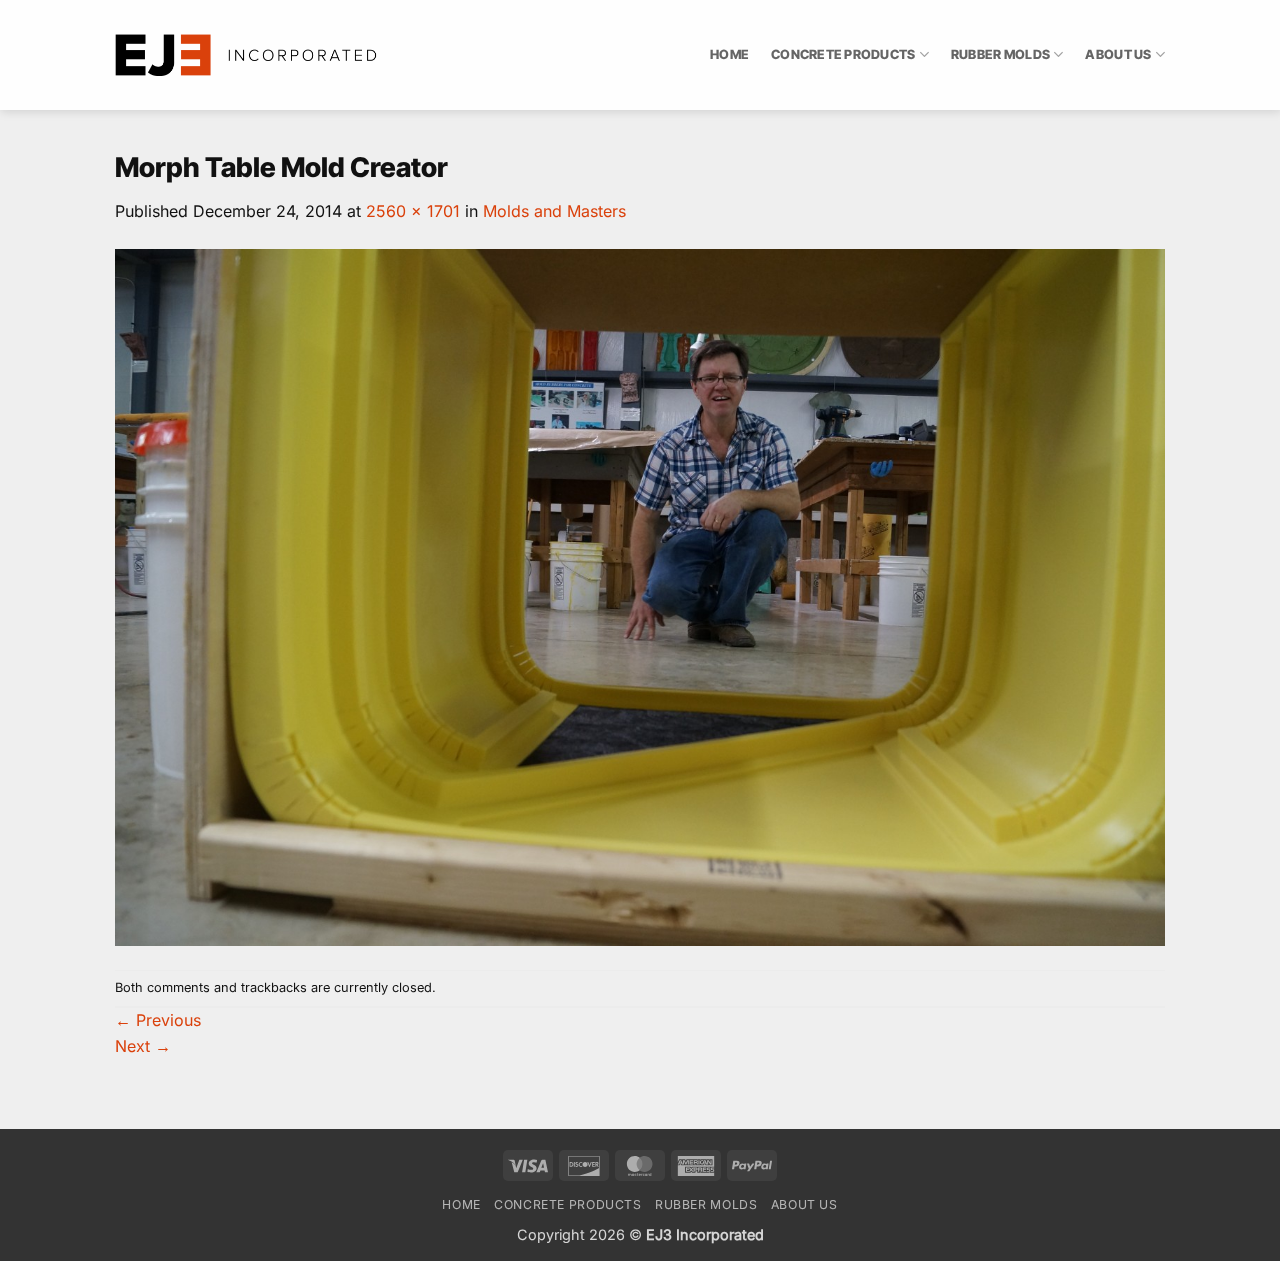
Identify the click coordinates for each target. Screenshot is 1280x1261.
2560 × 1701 (413, 211)
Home (729, 54)
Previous (158, 1020)
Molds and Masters (554, 211)
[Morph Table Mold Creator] (640, 596)
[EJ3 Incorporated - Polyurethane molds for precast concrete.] (247, 55)
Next (143, 1046)
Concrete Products (843, 54)
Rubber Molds (1000, 54)
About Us (1118, 54)
